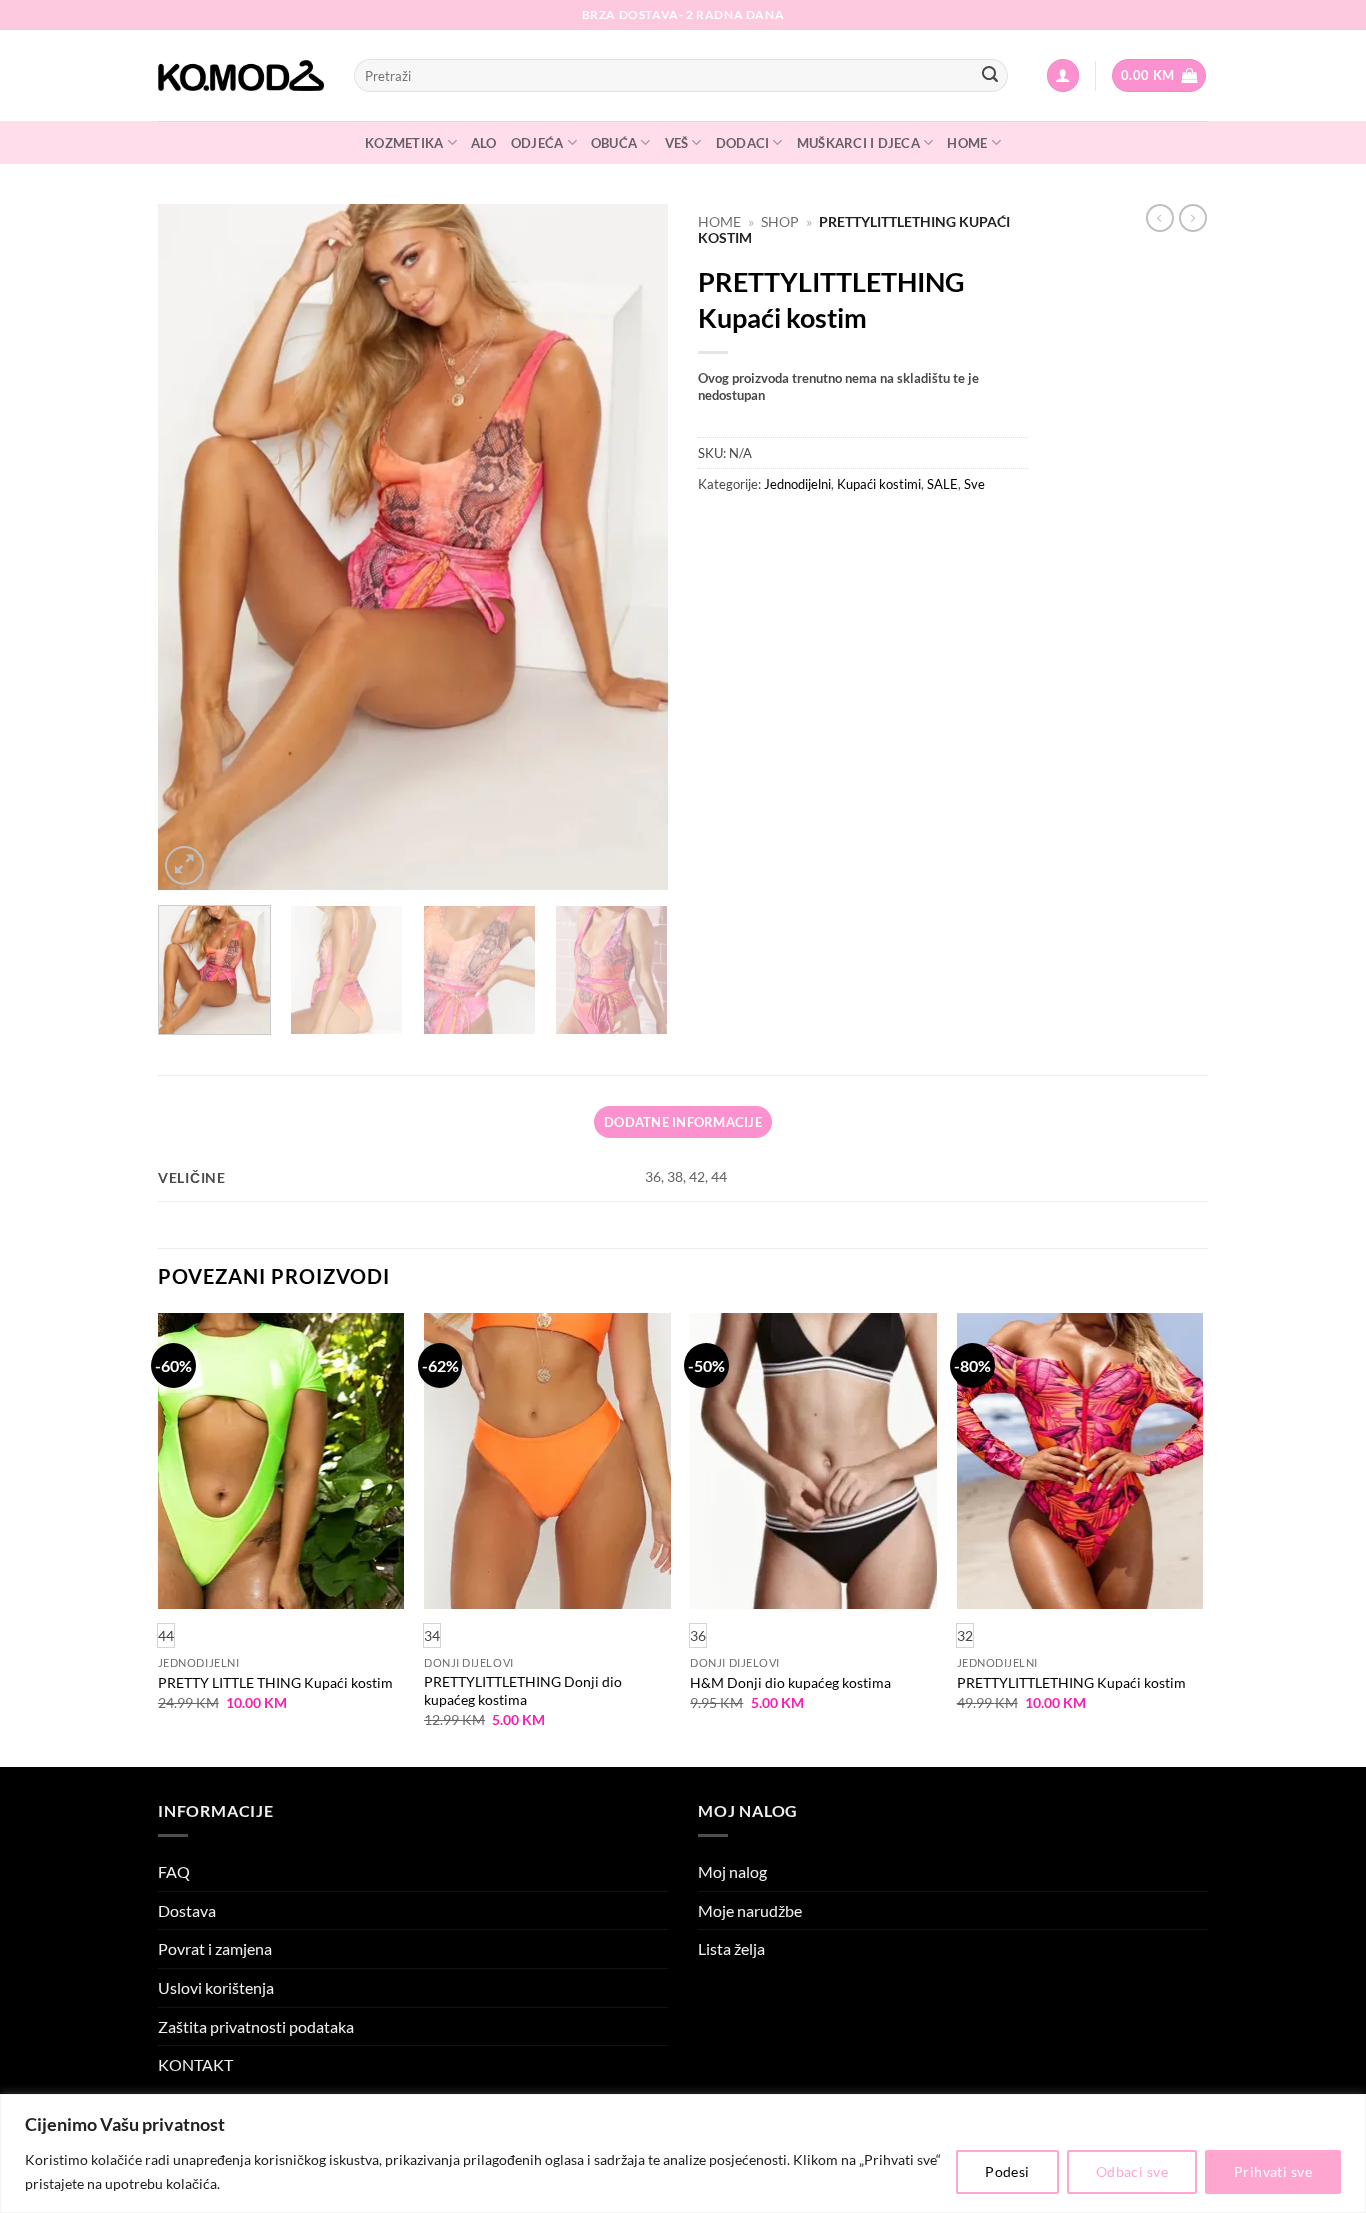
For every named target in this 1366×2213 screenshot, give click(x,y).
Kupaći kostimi (879, 484)
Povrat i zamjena (215, 1948)
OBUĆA (614, 143)
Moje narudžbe (750, 1910)
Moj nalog (732, 1871)
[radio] (432, 1635)
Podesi (1007, 2171)
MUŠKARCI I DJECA (858, 143)
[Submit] (990, 76)
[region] (683, 2153)
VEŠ (677, 143)
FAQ (174, 1871)
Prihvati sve (1273, 2171)
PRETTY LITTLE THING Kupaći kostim (275, 1682)
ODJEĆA (537, 143)
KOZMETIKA (404, 143)
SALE (942, 484)
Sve (974, 484)
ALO (484, 143)
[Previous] (193, 546)
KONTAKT (195, 2064)
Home (719, 222)
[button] (1063, 75)
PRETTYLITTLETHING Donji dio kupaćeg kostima (523, 1691)
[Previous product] (1193, 218)
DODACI (743, 143)
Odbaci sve (1132, 2171)
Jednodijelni (797, 484)
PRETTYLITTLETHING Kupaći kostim (1071, 1682)
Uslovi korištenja (216, 1987)
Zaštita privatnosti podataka (256, 2026)
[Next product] (1160, 218)
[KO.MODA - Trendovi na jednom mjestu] (241, 76)
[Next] (633, 546)
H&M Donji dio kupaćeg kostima (790, 1682)
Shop (780, 222)
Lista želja (731, 1948)
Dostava (187, 1910)
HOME (967, 143)
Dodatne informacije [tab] (683, 1122)
